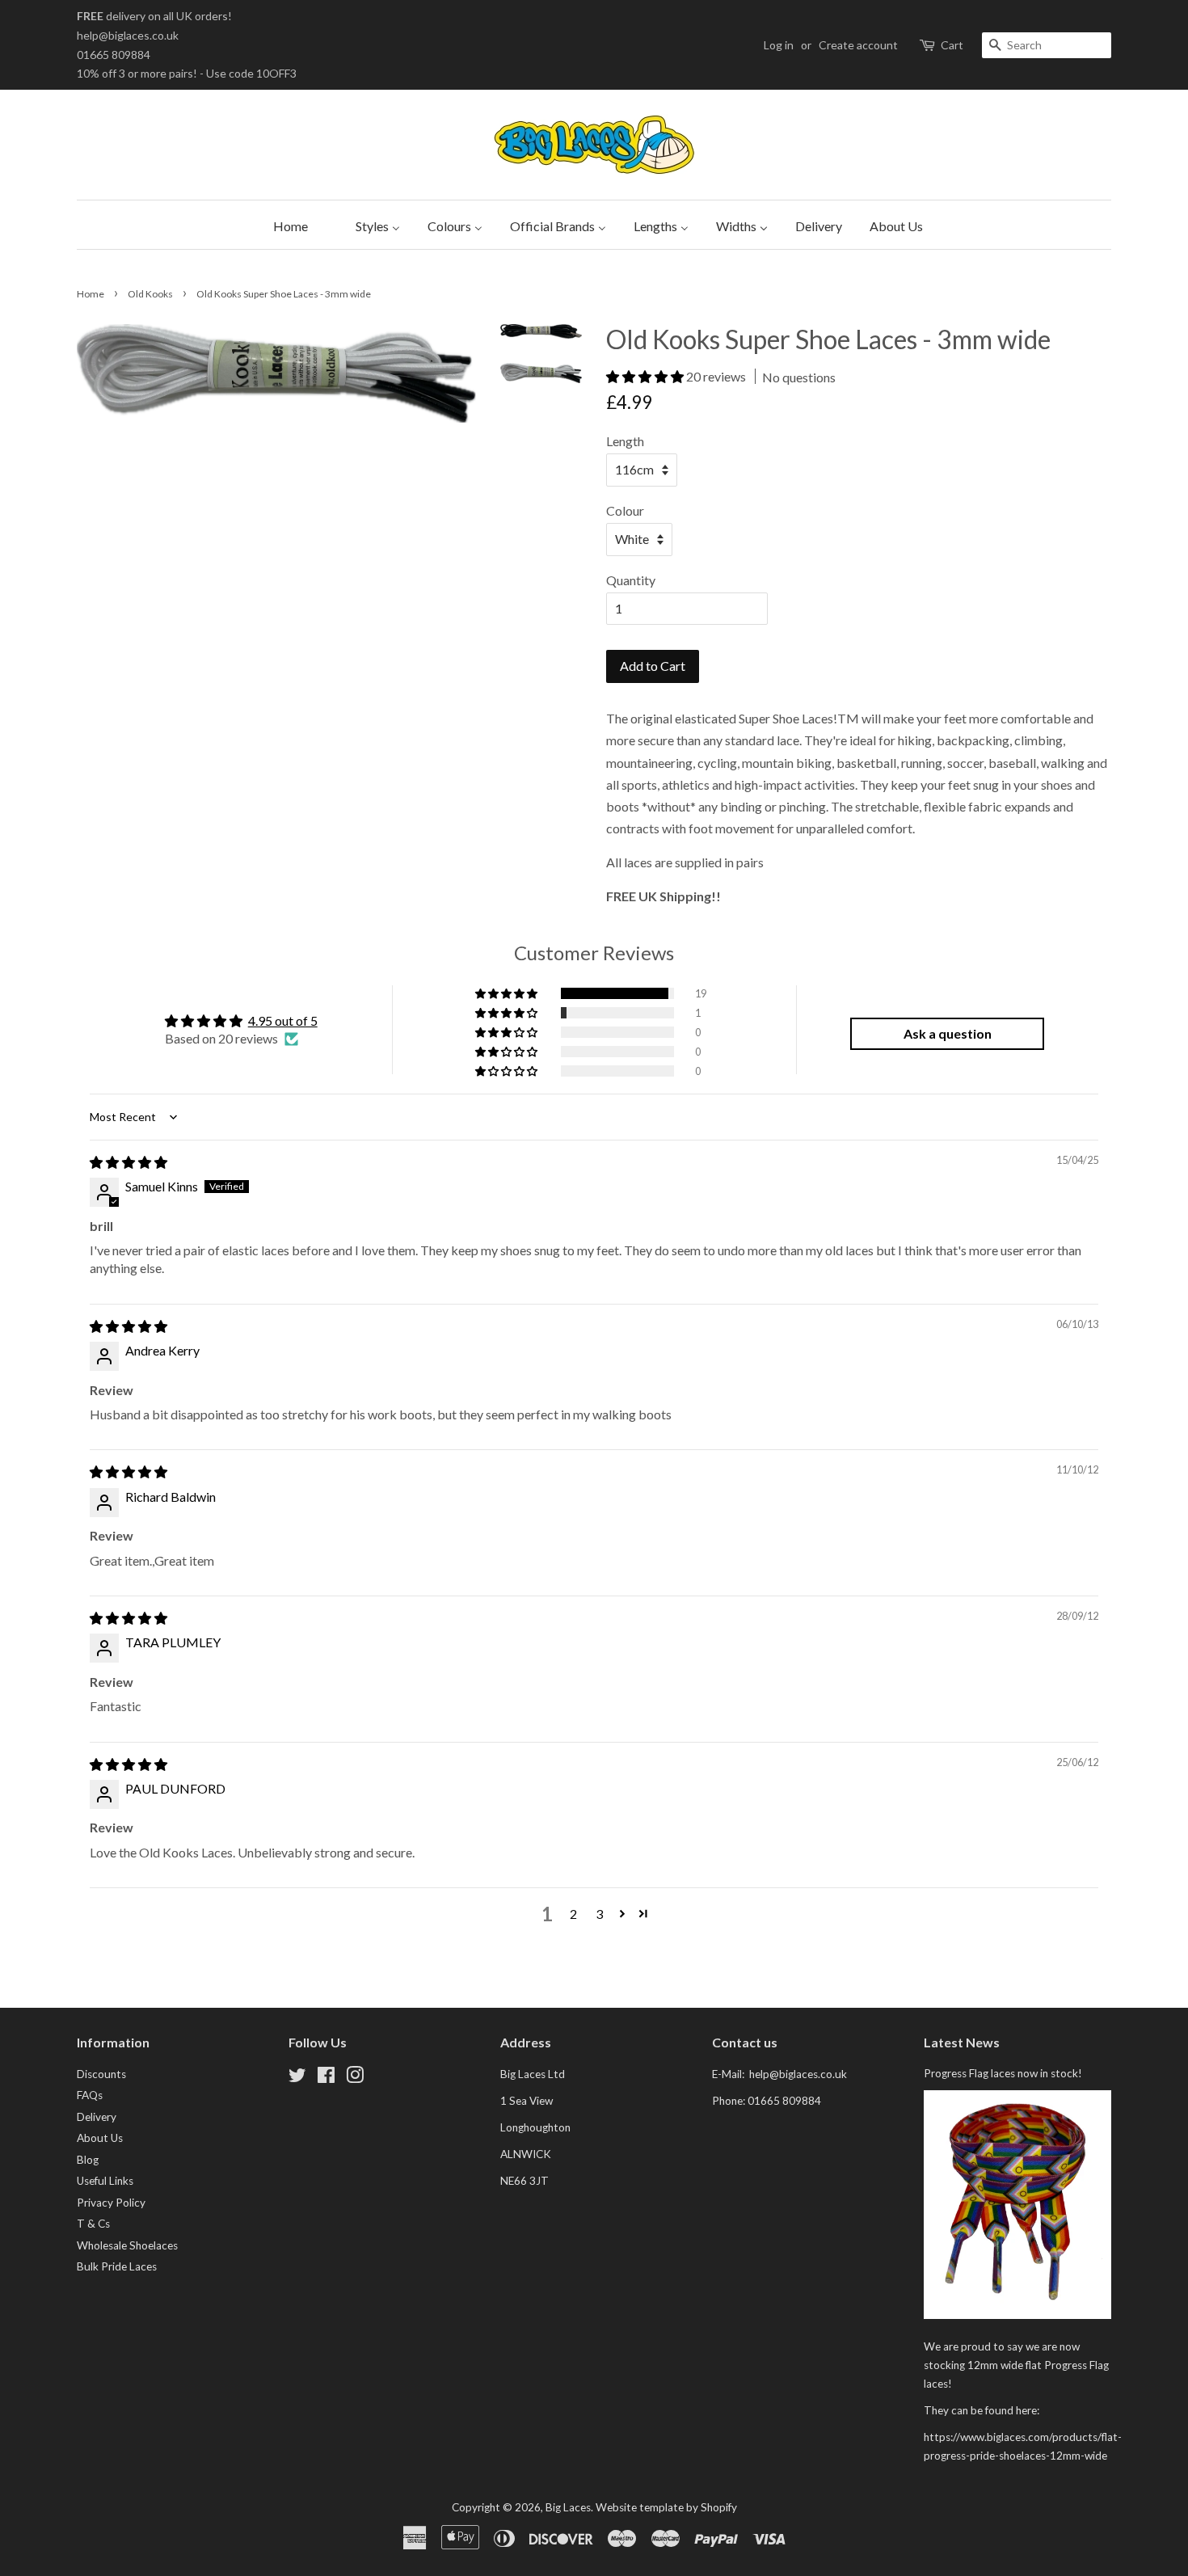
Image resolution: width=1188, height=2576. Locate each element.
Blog (88, 2160)
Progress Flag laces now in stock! (1003, 2073)
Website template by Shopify (666, 2507)
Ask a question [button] (948, 1033)
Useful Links (105, 2181)
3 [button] (599, 1914)
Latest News (962, 2042)
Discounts (101, 2074)
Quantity (631, 580)
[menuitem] (286, 225)
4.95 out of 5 (283, 1020)
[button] (646, 376)
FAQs (90, 2095)
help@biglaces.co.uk (128, 35)
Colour (625, 510)
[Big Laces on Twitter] (297, 2078)
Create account (858, 45)
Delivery (97, 2117)
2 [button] (573, 1914)
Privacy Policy (111, 2203)
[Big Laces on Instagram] (355, 2078)
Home (91, 294)
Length (625, 441)
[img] (128, 1162)
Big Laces (568, 2507)
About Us (100, 2138)
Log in (779, 45)
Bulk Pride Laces (117, 2266)
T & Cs (93, 2224)
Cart (952, 45)
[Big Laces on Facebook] (326, 2078)
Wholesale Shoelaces (127, 2245)
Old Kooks (150, 294)
